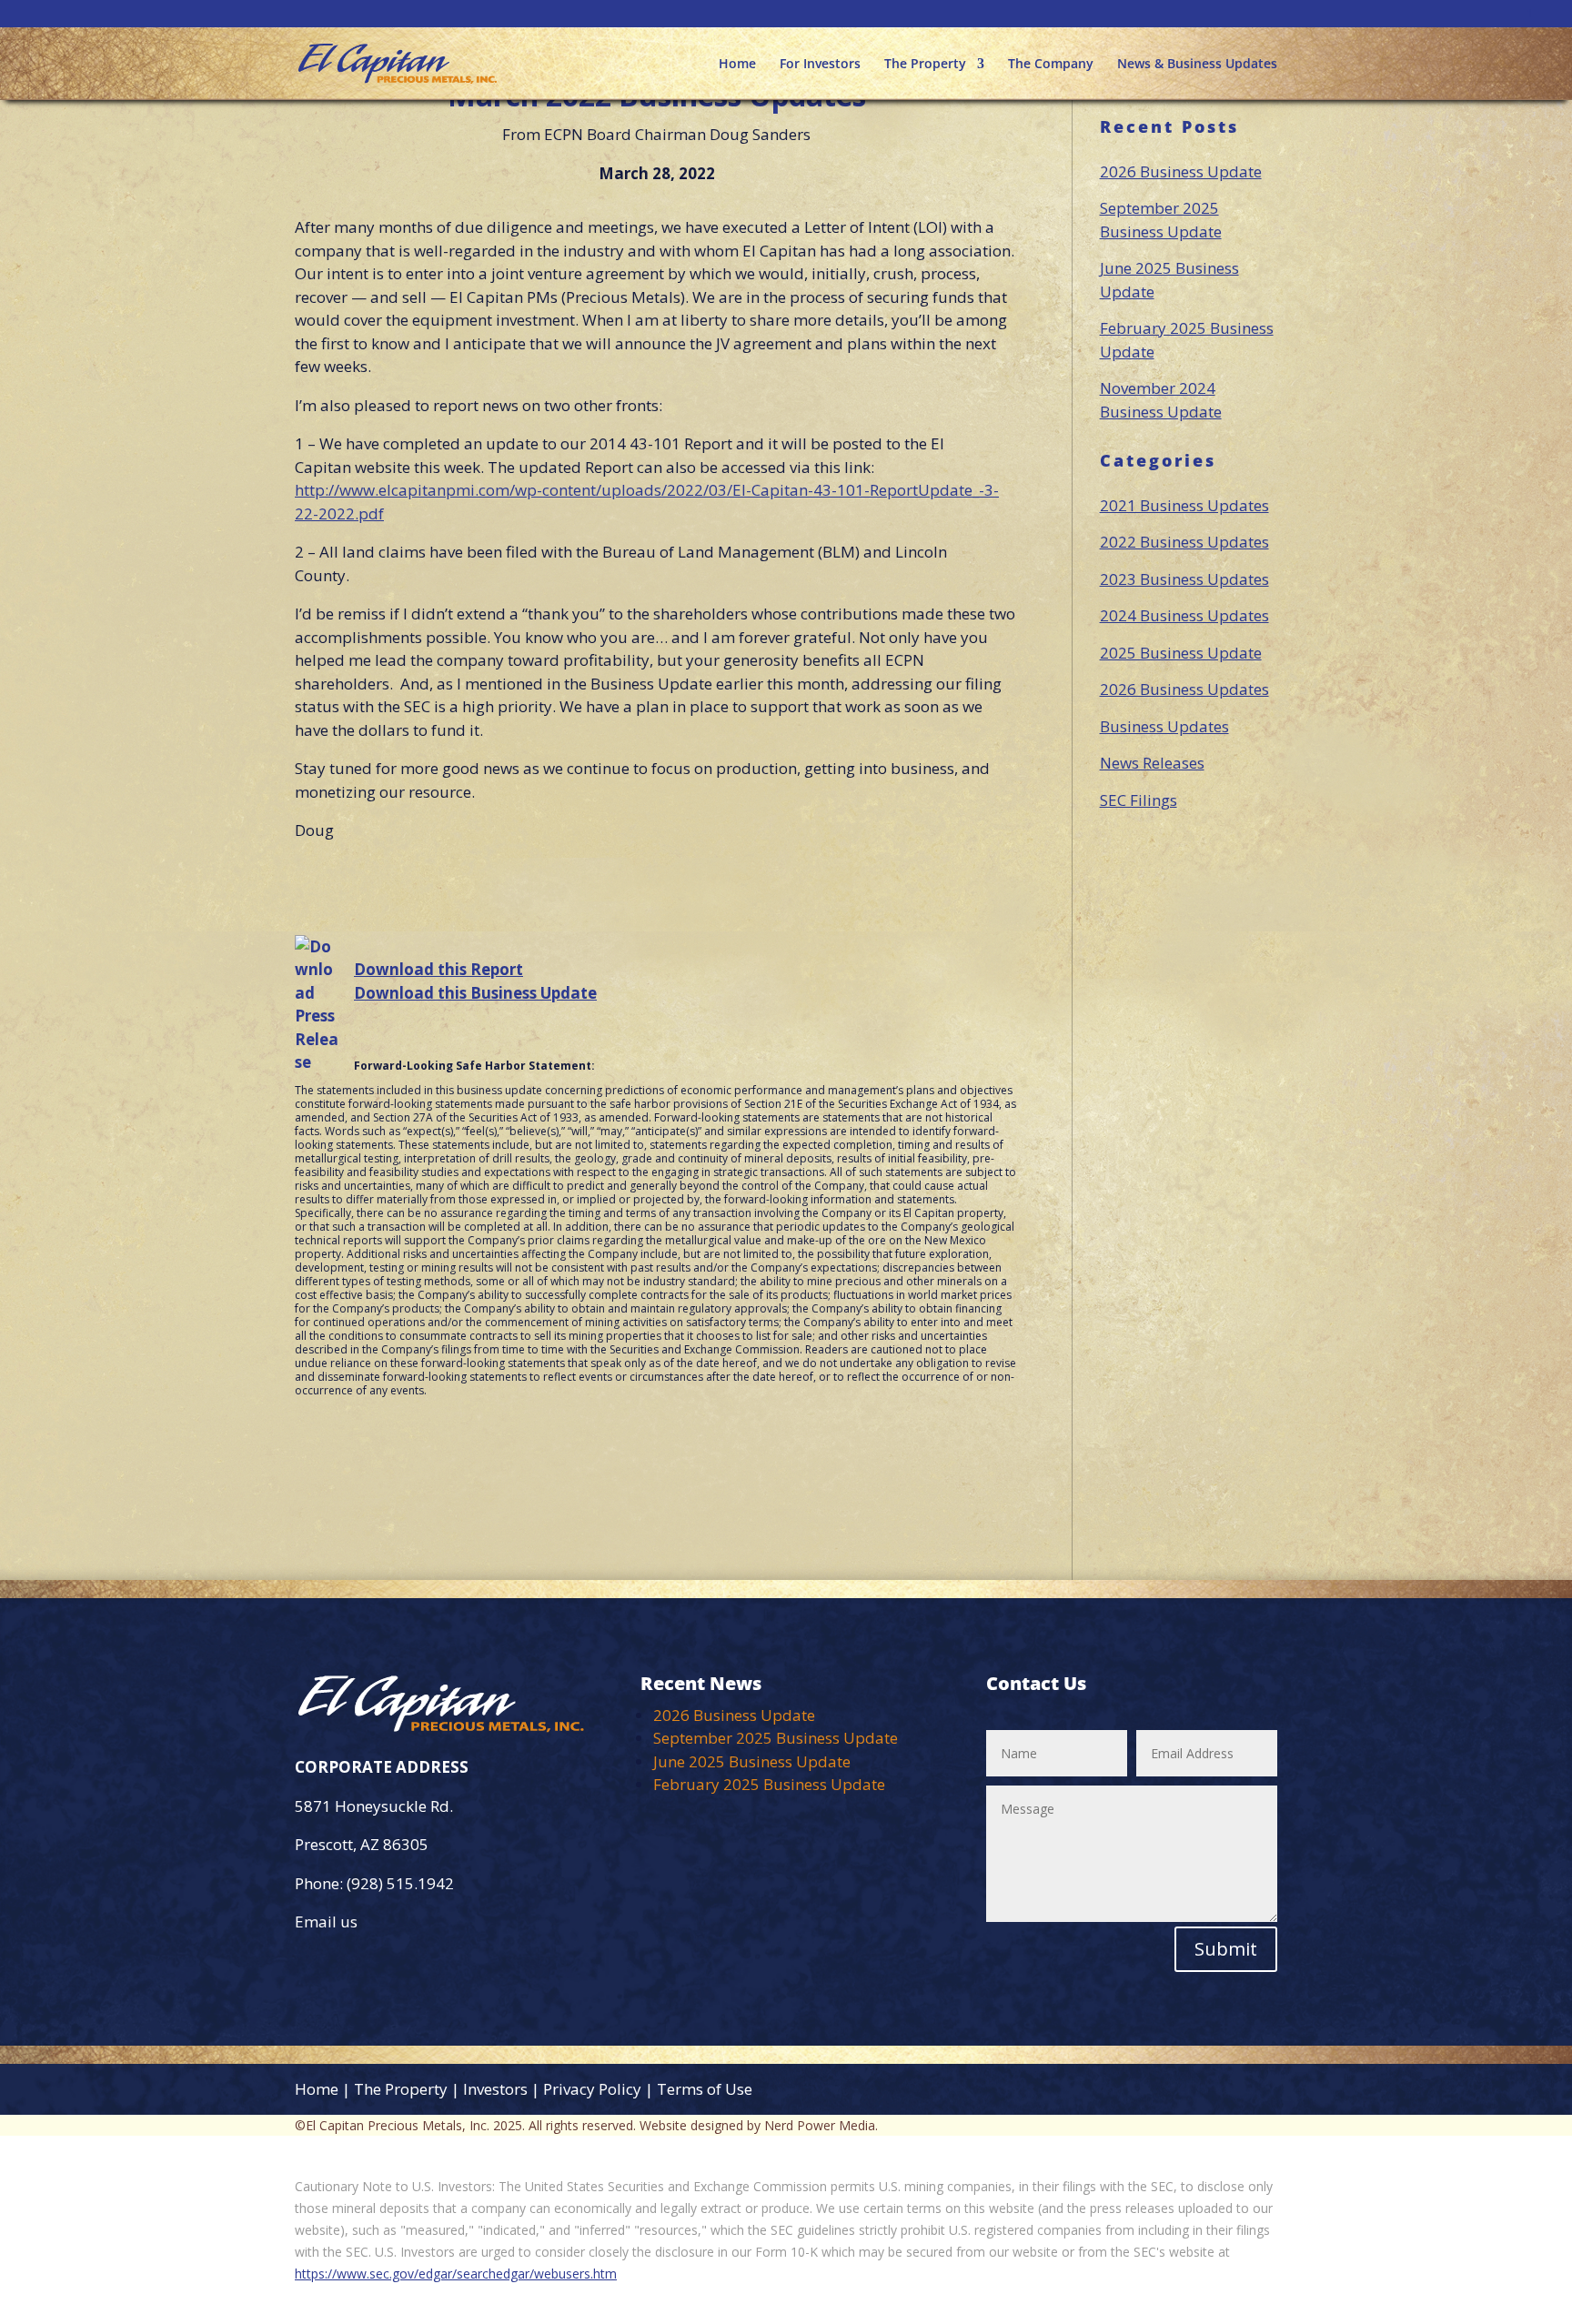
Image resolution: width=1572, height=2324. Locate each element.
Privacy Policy (592, 2089)
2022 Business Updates (1184, 542)
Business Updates (1164, 726)
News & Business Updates (1197, 65)
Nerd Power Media (820, 2125)
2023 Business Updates (1184, 579)
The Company (1051, 65)
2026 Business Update (1181, 171)
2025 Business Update (1181, 653)
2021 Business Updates (1184, 505)
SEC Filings (1139, 800)
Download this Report (438, 969)
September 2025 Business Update (776, 1738)
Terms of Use (705, 2089)
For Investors (820, 65)
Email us (326, 1922)
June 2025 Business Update (752, 1761)
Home (737, 65)
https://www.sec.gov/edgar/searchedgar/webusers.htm (456, 2274)
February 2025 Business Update (769, 1784)
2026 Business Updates (1184, 689)
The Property (925, 65)
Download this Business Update (475, 993)
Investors (495, 2089)
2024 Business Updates (1184, 615)
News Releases (1152, 763)
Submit (1226, 1949)
